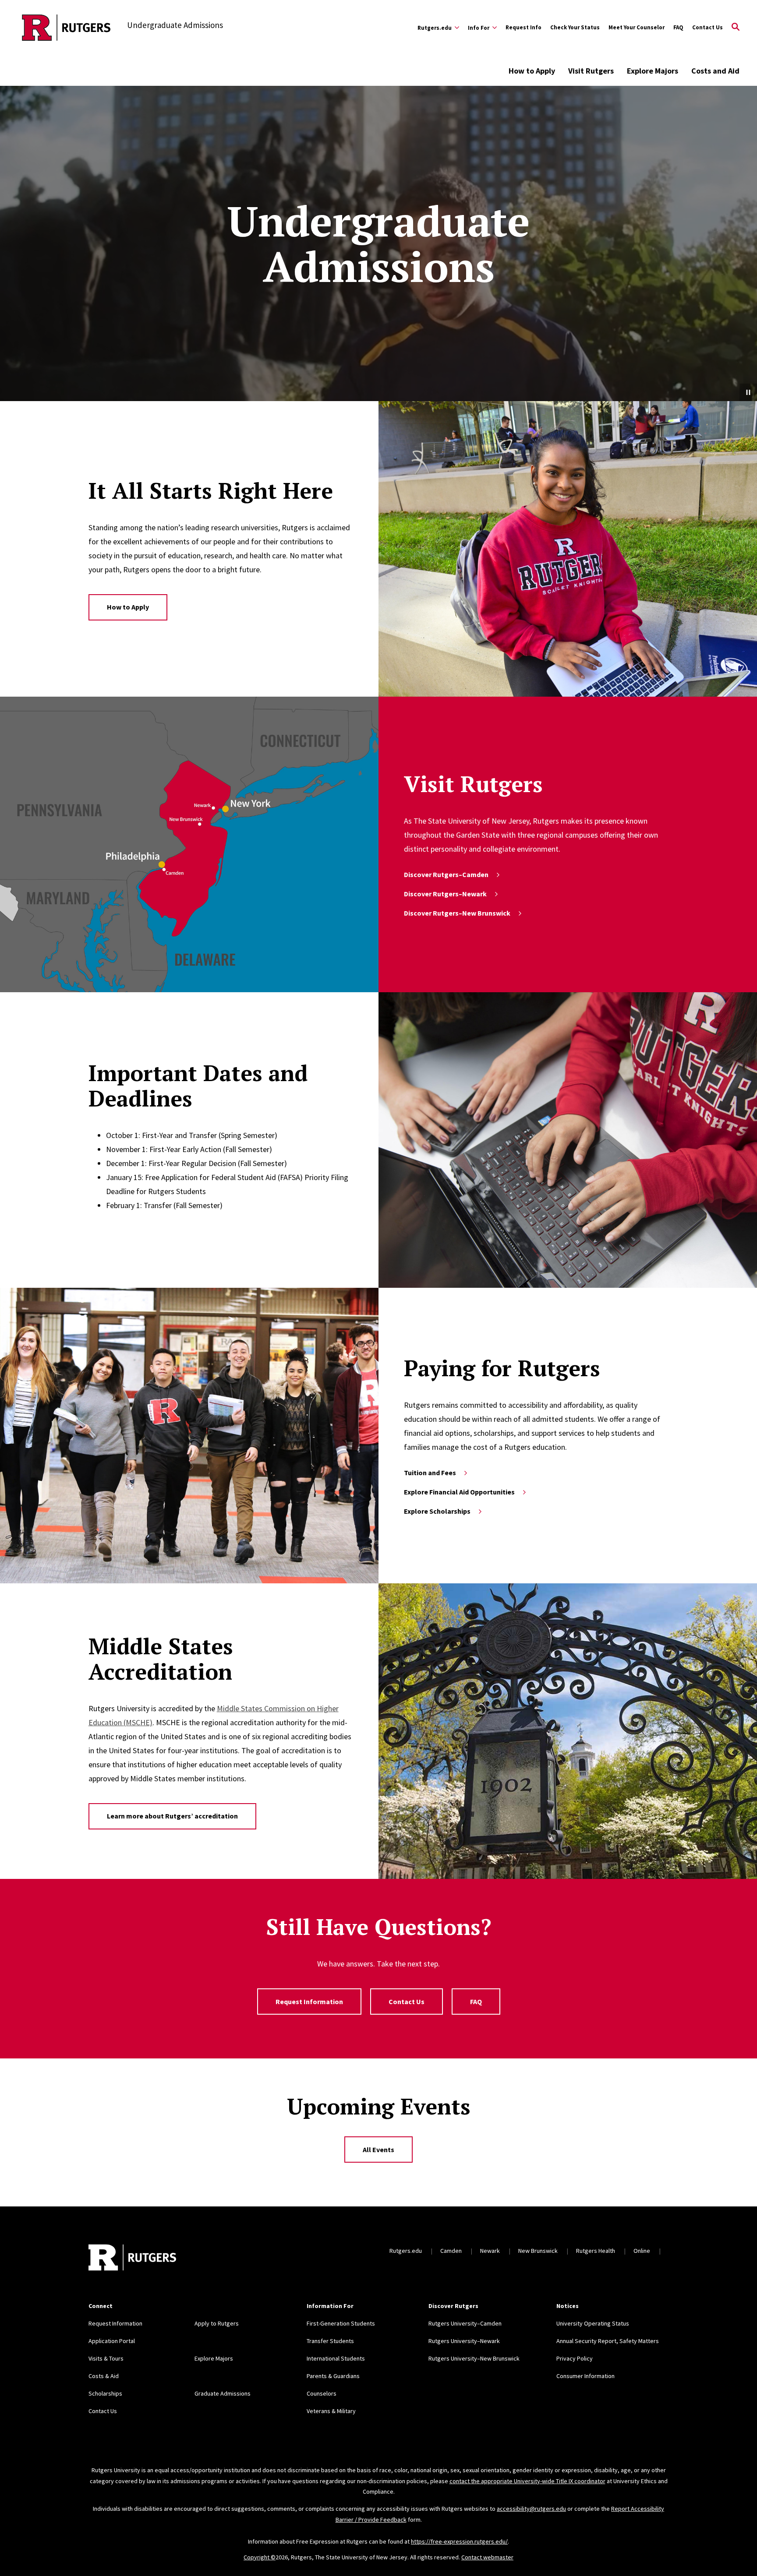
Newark (490, 2251)
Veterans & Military (331, 2411)
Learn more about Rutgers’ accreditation (172, 1816)
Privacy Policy (575, 2358)
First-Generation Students (341, 2323)
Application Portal (112, 2341)
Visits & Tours (106, 2358)
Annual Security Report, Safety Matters (608, 2341)
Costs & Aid (104, 2376)
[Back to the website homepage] (66, 28)
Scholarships (105, 2393)
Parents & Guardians (333, 2376)
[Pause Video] (748, 392)
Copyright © (260, 2557)
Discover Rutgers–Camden (446, 874)
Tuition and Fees (430, 1473)
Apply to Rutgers (217, 2323)
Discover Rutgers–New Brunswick (457, 913)
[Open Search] (736, 28)
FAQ (678, 27)
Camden (451, 2251)
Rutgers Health (596, 2251)
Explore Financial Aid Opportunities (459, 1492)
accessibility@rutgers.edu (531, 2509)
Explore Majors (653, 71)
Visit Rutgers (591, 71)
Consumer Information (585, 2376)
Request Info (524, 27)
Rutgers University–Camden (465, 2323)
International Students (336, 2358)
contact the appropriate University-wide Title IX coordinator (527, 2481)
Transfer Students (330, 2341)
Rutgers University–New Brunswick (474, 2358)
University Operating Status (593, 2323)
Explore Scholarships (437, 1511)
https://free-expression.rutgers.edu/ (459, 2541)
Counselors (322, 2393)
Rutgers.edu (406, 2251)
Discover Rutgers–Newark (445, 894)
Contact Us (707, 27)
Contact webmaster (487, 2557)
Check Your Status (575, 27)
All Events (378, 2150)
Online (642, 2251)
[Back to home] (132, 2259)
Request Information (309, 2002)
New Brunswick (538, 2251)
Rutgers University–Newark (464, 2341)
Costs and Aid (715, 71)
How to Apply (532, 71)
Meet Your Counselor (637, 27)
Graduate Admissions (223, 2393)
